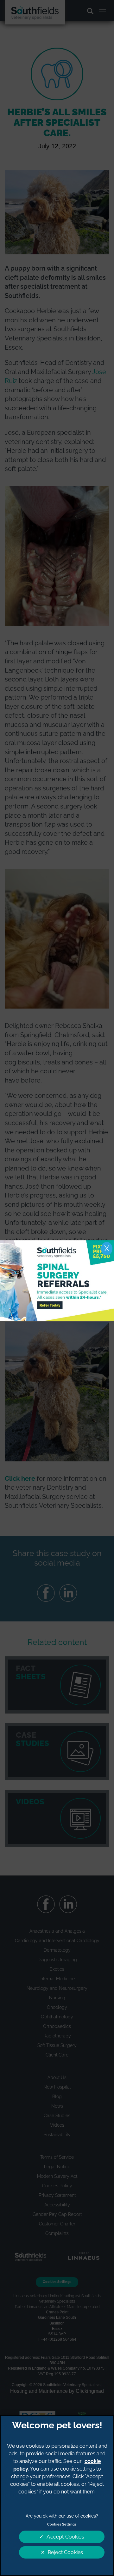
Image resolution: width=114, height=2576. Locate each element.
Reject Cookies (65, 2552)
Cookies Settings (62, 2524)
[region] (57, 2495)
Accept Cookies (65, 2537)
